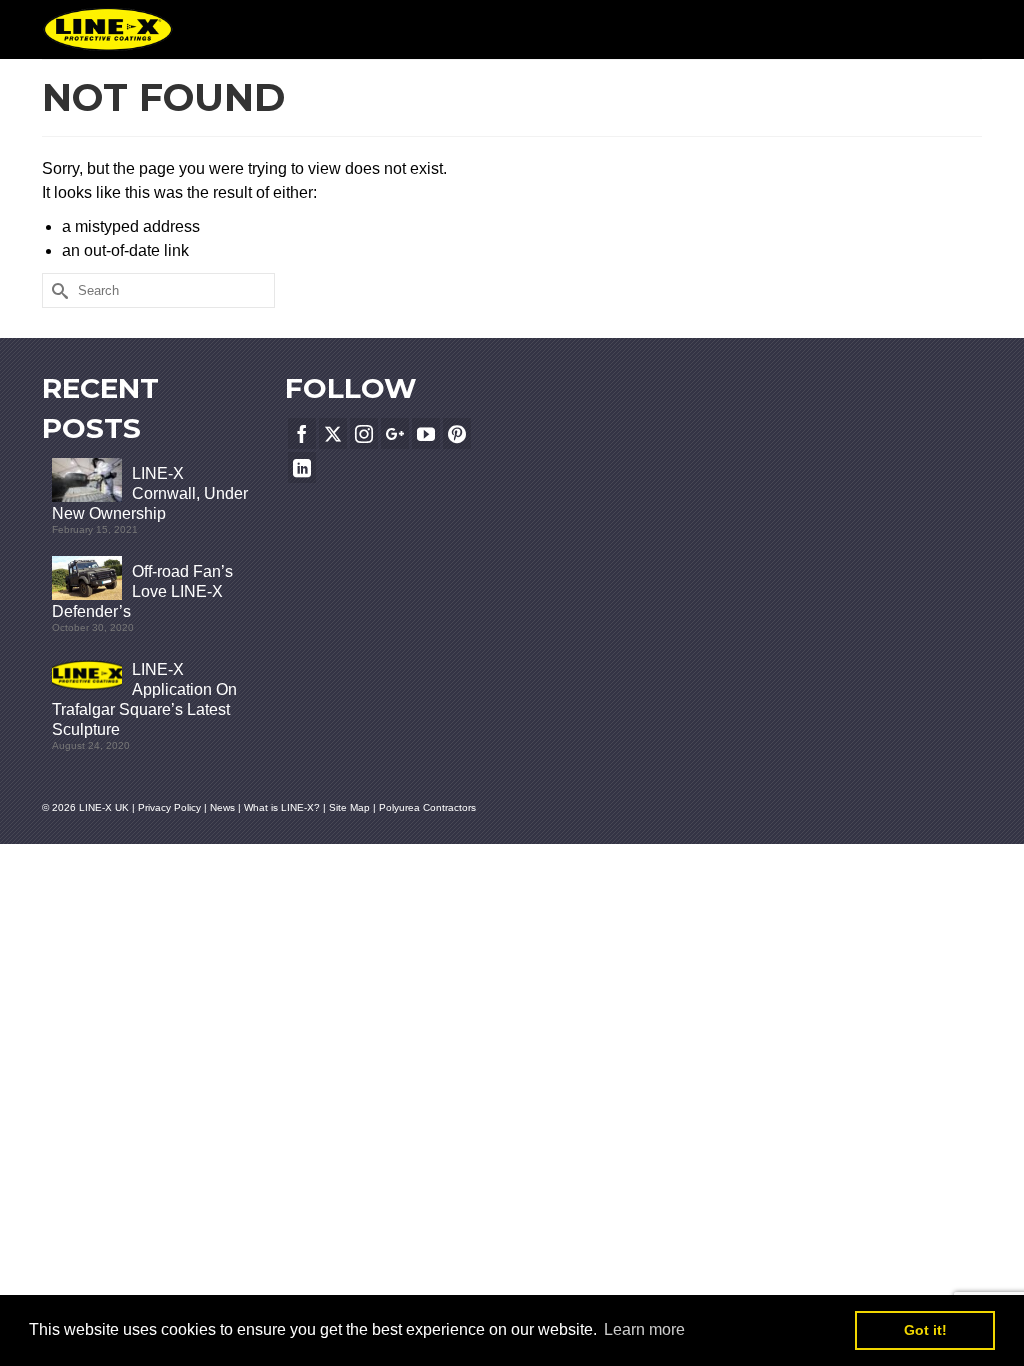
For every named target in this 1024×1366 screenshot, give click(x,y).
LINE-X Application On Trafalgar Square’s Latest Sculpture (144, 699)
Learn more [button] (644, 1329)
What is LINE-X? (282, 807)
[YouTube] (426, 433)
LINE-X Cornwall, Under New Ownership (150, 493)
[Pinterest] (457, 433)
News (222, 807)
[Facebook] (302, 433)
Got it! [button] (925, 1330)
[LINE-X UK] (108, 29)
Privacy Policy (169, 807)
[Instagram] (364, 433)
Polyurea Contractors (427, 807)
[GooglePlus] (395, 433)
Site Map (351, 807)
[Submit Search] (57, 290)
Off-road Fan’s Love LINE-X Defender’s (142, 591)
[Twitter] (333, 433)
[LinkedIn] (302, 467)
